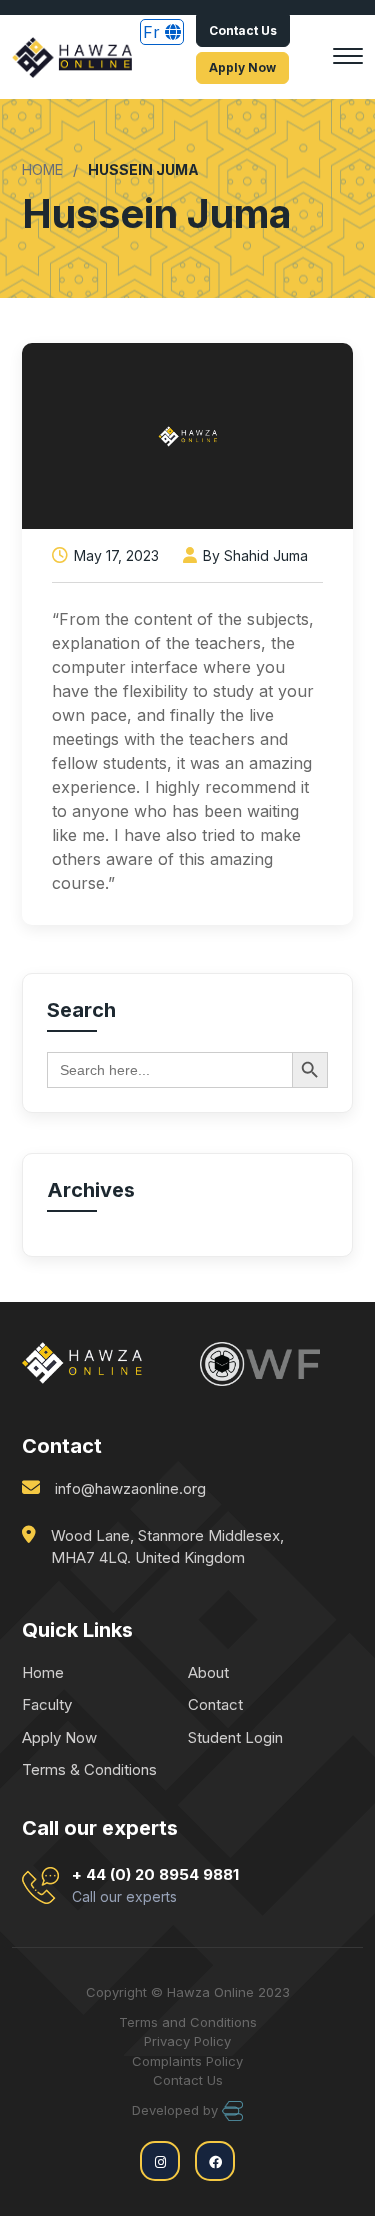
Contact (215, 1704)
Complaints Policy (187, 2061)
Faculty (47, 1704)
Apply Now (242, 67)
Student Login (235, 1737)
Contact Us (243, 30)
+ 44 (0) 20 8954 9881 (155, 1885)
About (208, 1672)
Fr (154, 32)
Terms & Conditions (89, 1769)
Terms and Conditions (188, 2022)
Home (43, 1672)
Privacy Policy (187, 2041)
